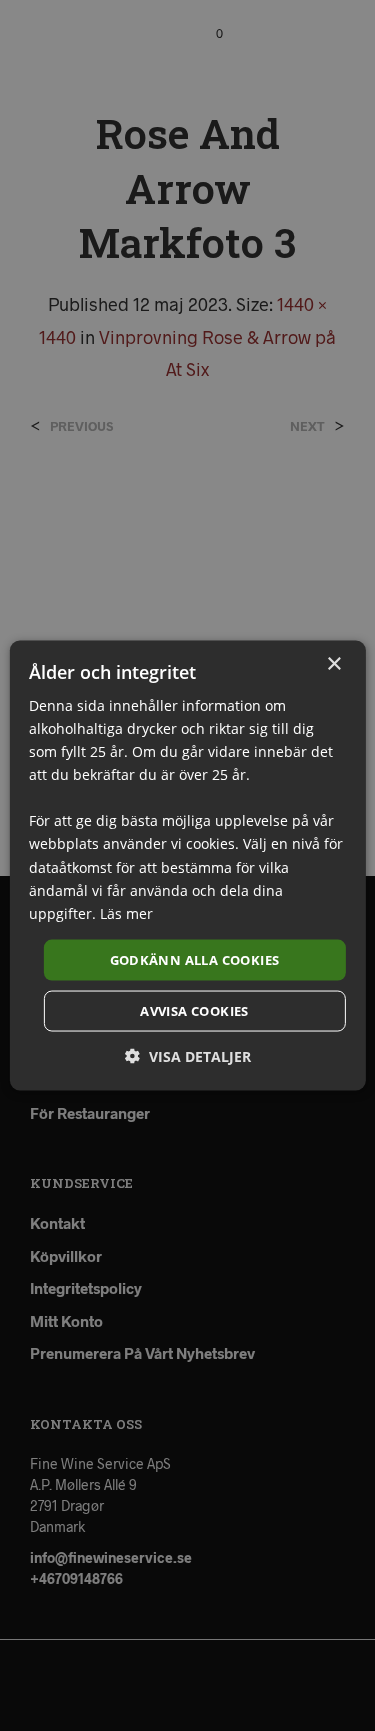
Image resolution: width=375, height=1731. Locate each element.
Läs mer (126, 912)
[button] (188, 1056)
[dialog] (187, 865)
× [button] (333, 663)
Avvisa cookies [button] (194, 1011)
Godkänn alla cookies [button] (195, 959)
